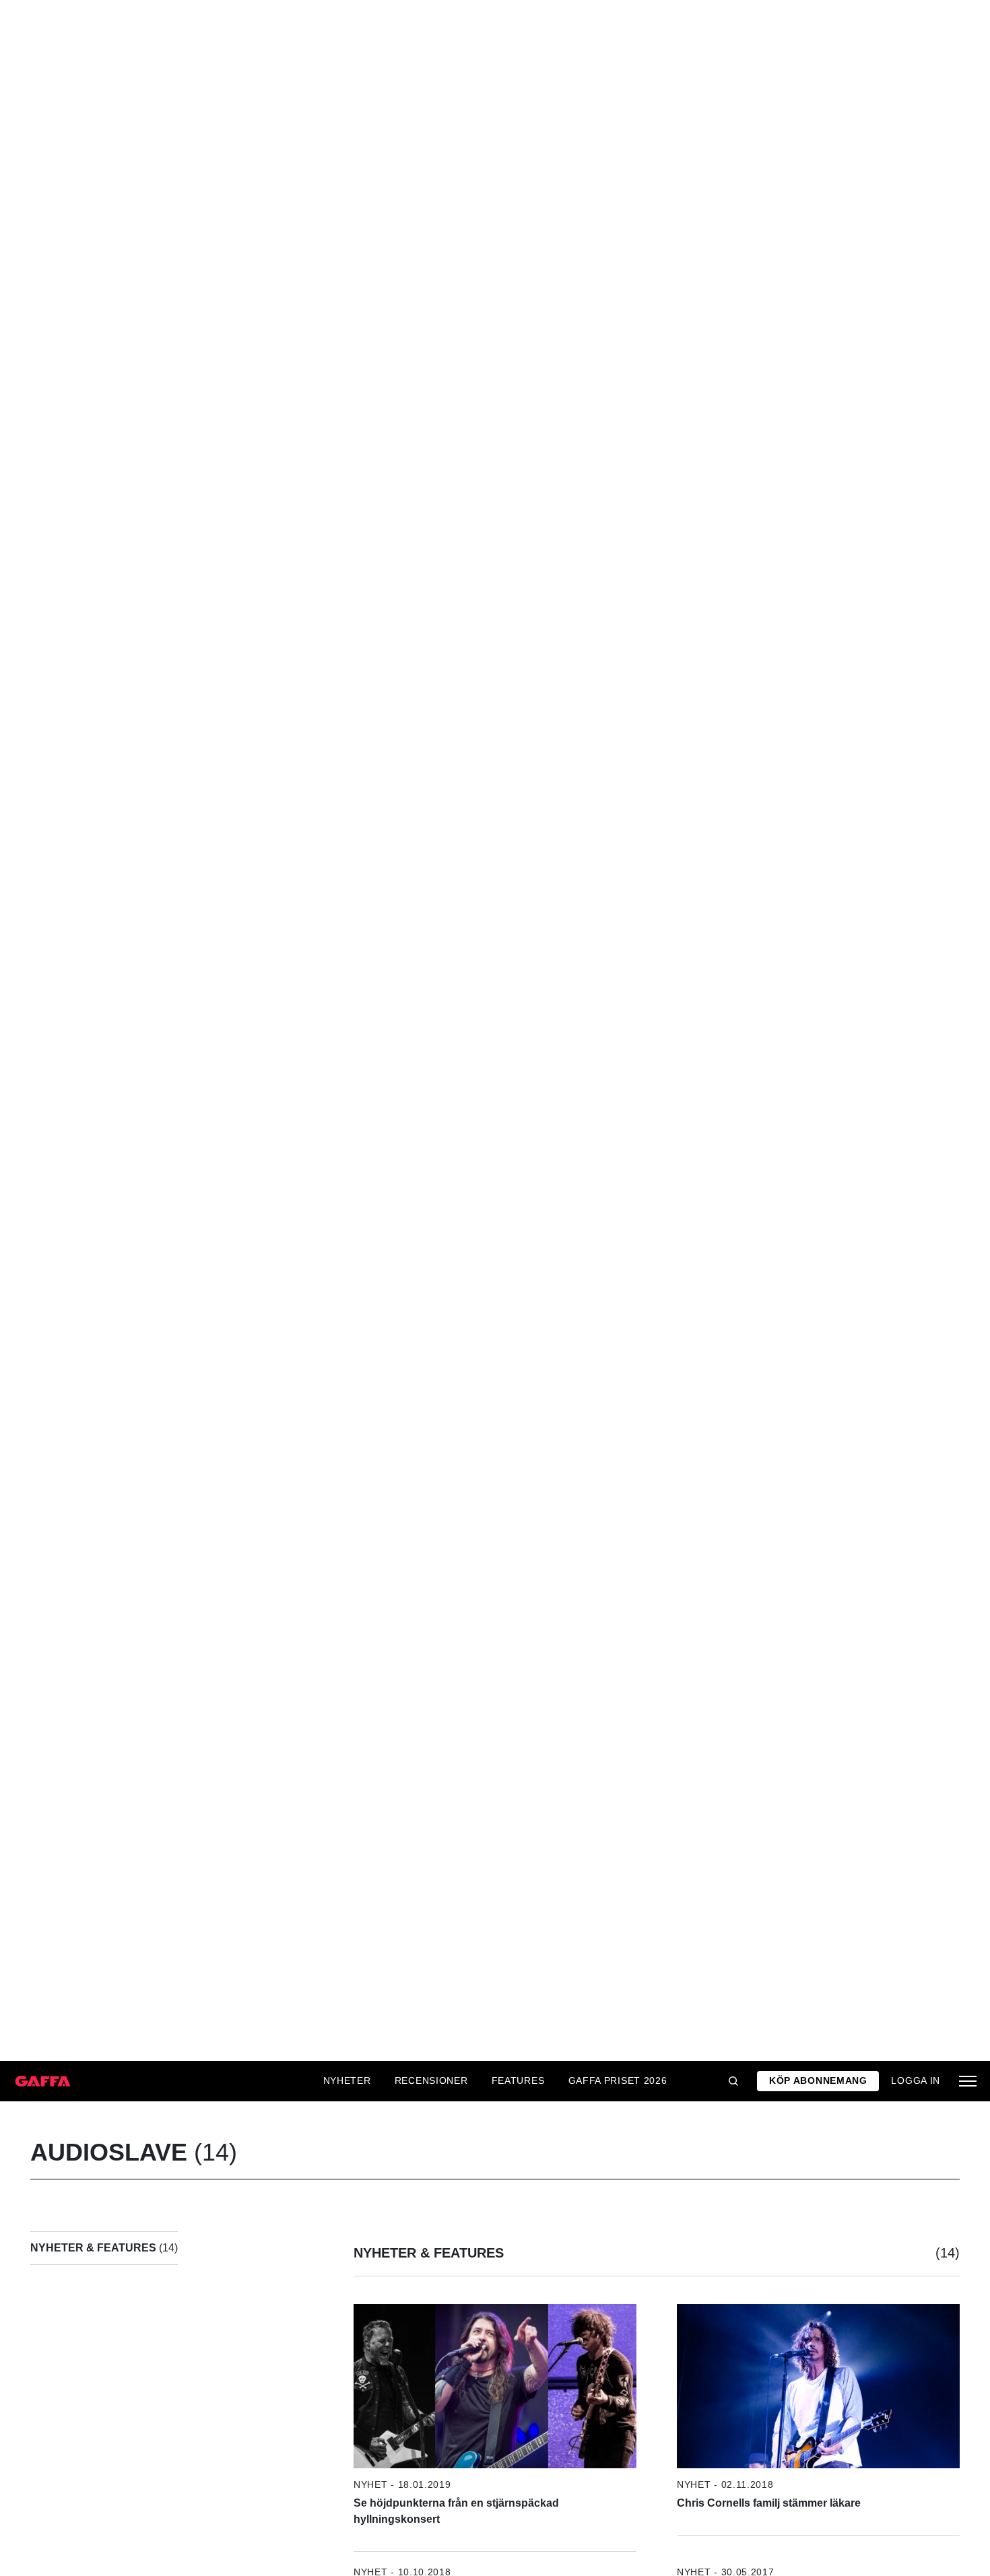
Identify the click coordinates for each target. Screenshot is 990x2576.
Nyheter (347, 2080)
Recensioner (431, 2080)
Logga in (916, 2080)
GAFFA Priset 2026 (618, 2080)
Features (518, 2080)
